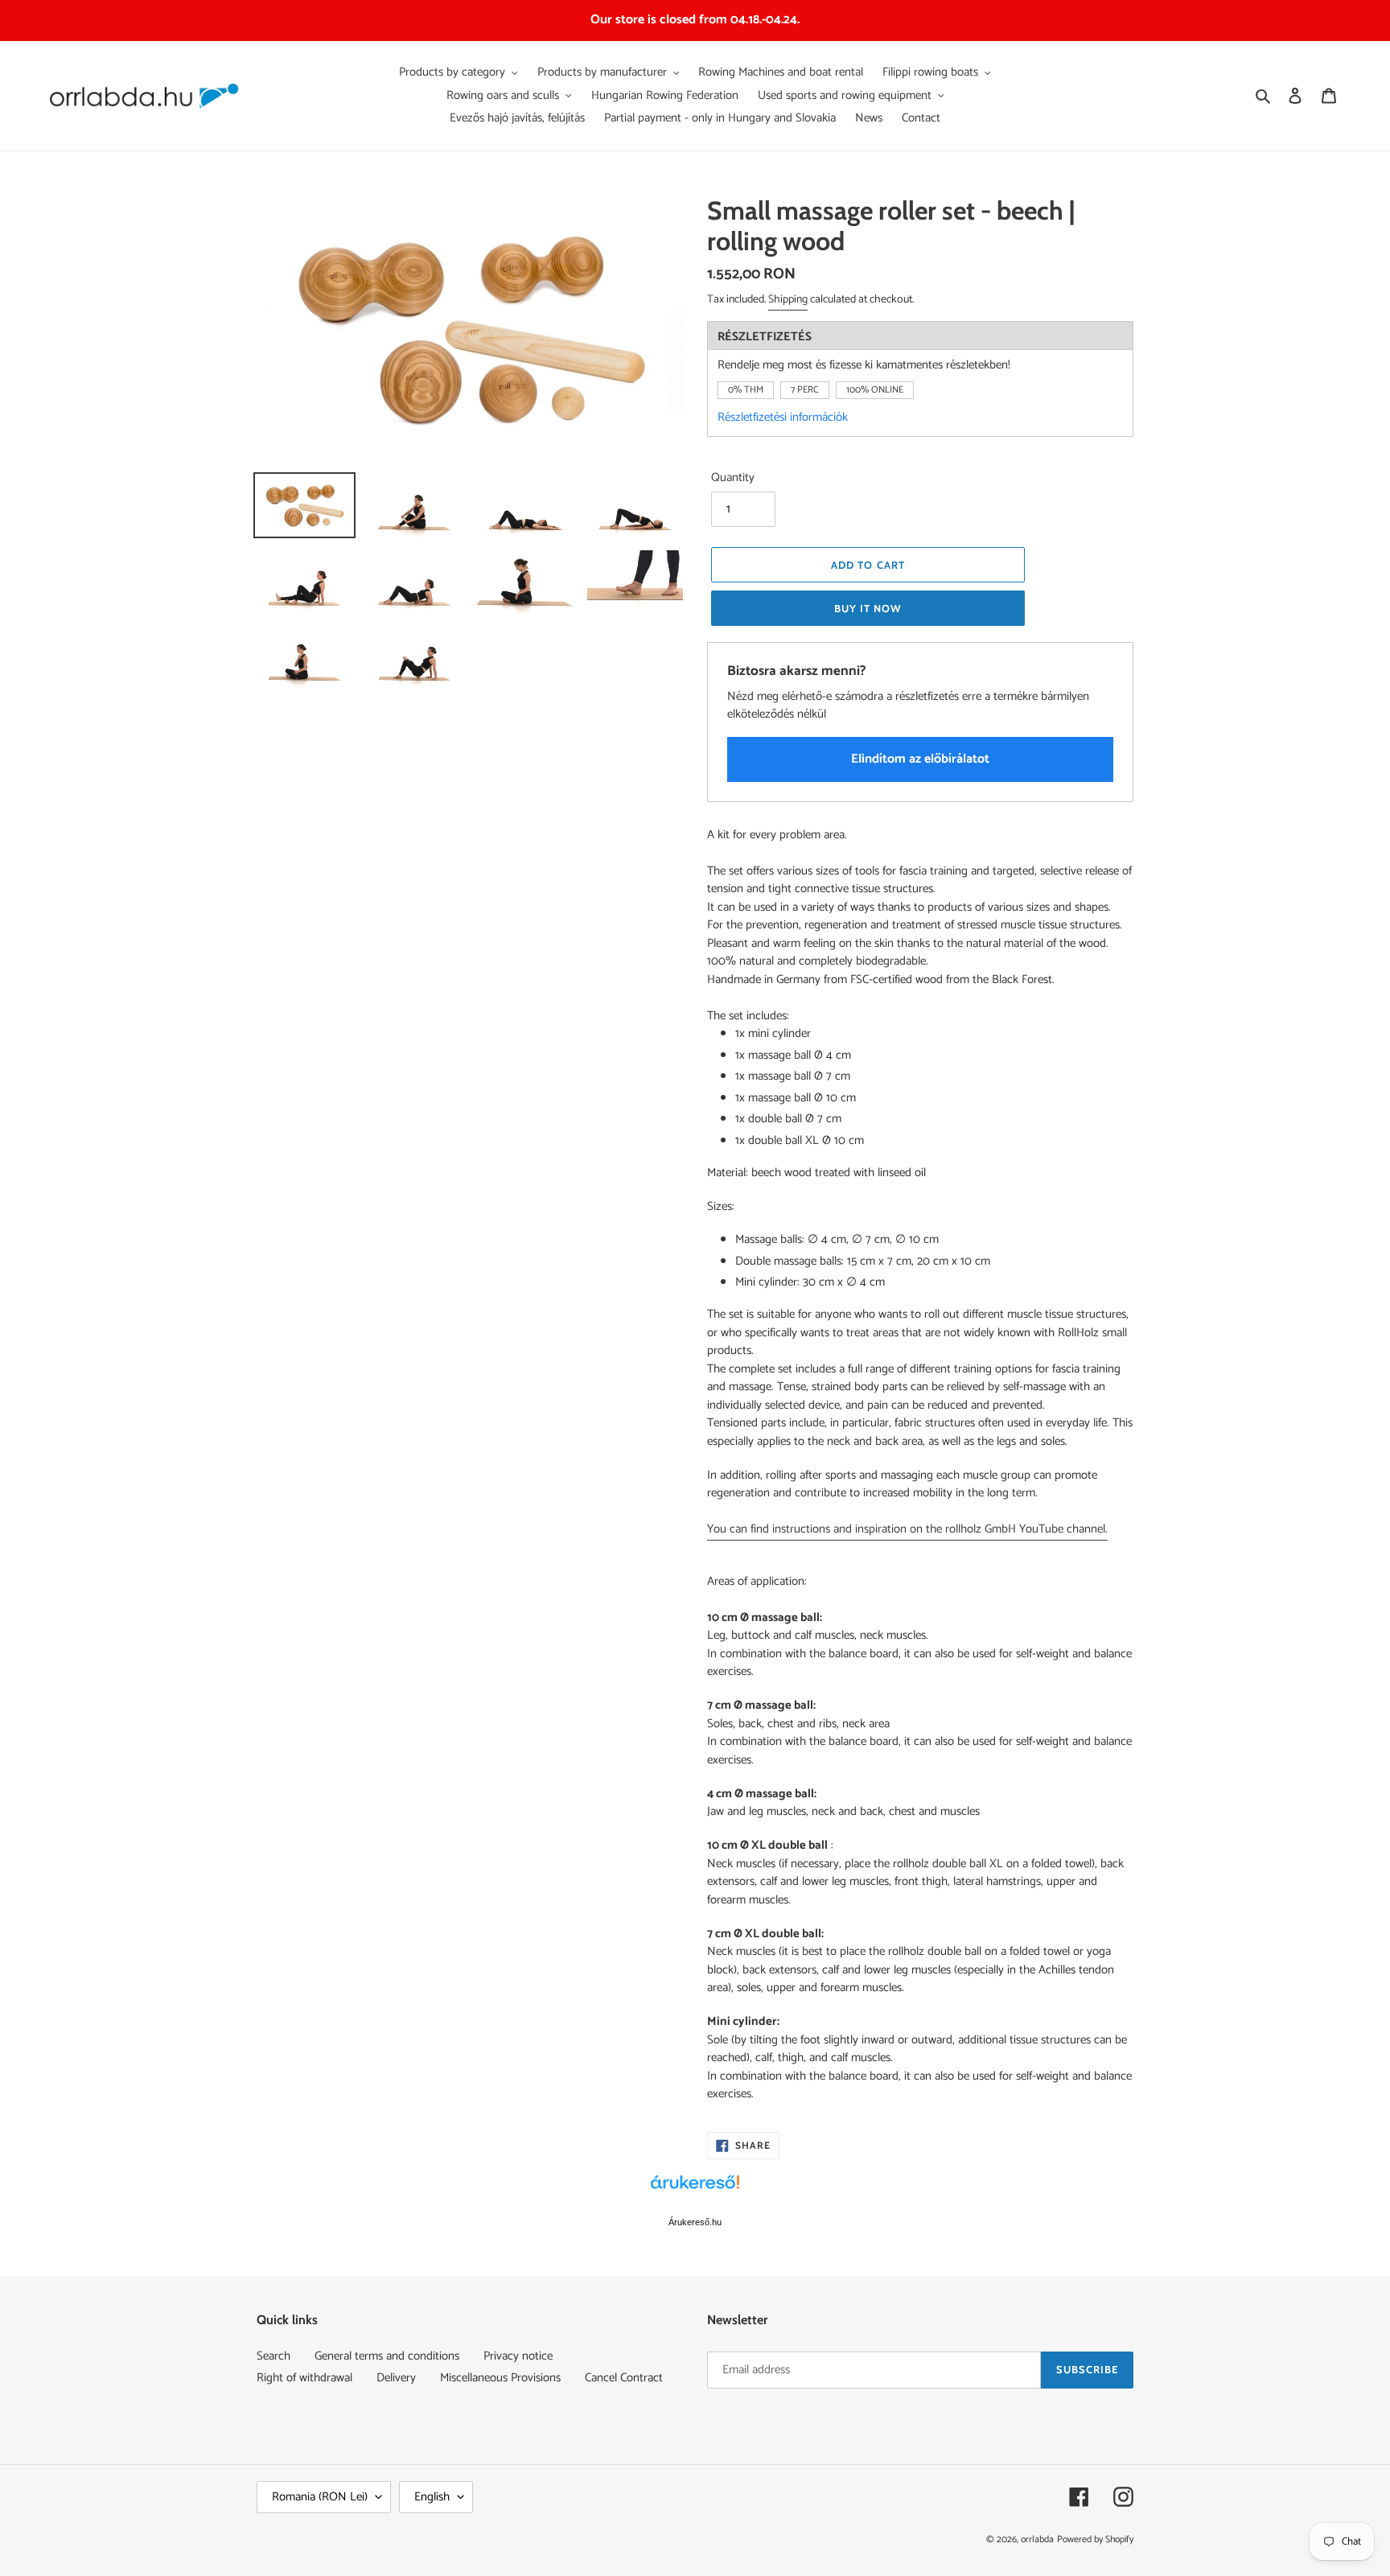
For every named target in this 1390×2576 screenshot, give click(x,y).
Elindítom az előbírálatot (920, 759)
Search (273, 2356)
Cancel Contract (624, 2378)
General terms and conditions (387, 2356)
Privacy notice (518, 2356)
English (432, 2497)
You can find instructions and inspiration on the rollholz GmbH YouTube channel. (907, 1529)
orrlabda (1037, 2539)
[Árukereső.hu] (695, 2191)
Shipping (788, 300)
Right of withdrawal (304, 2378)
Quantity (733, 478)
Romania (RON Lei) (320, 2497)
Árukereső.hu (695, 2222)
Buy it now (868, 608)
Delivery (396, 2378)
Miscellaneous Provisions (500, 2378)
